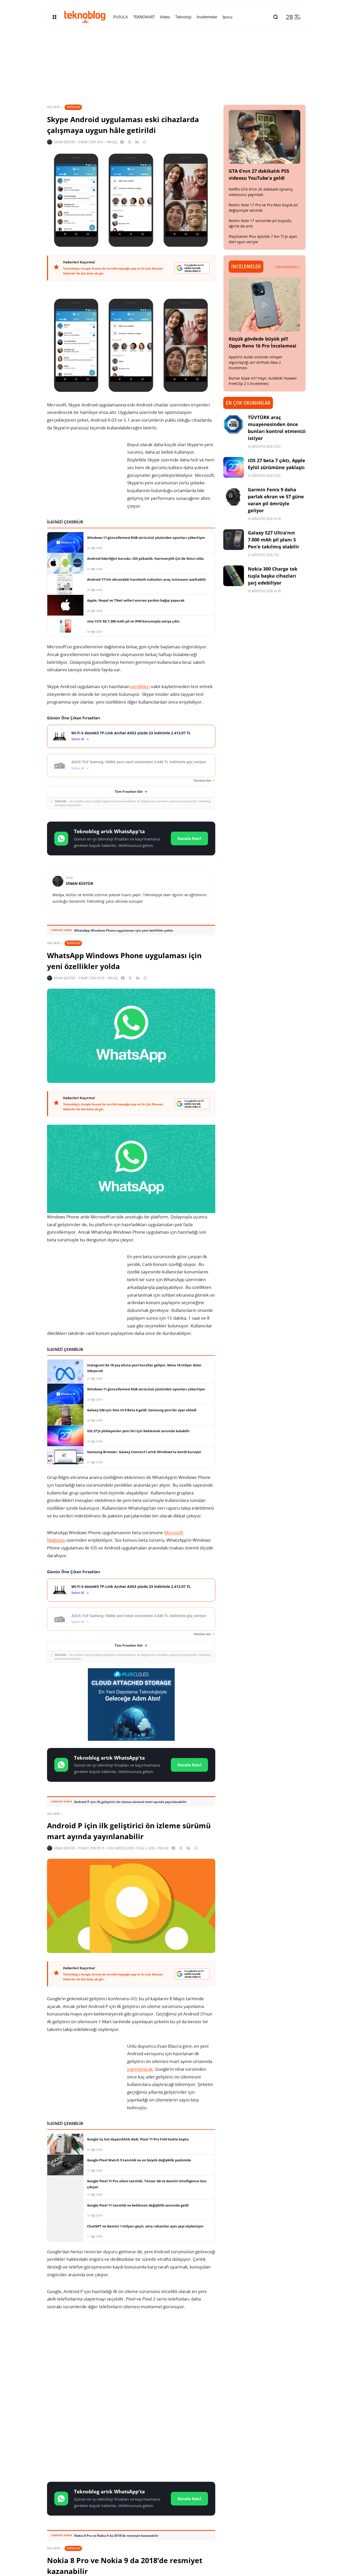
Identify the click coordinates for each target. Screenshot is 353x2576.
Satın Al (78, 739)
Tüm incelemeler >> (288, 266)
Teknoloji (73, 107)
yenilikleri (140, 686)
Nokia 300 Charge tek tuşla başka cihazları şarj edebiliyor (273, 576)
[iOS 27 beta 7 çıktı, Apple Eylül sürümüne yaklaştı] (234, 467)
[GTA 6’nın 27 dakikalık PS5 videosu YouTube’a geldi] (265, 137)
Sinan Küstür (64, 142)
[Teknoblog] (85, 17)
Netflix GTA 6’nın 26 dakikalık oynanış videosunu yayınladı (261, 192)
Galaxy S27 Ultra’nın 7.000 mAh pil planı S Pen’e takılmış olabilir (274, 540)
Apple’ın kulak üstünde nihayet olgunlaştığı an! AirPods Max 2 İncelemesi (255, 362)
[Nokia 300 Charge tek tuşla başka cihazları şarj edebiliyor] (234, 576)
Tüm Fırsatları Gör (129, 791)
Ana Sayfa (53, 107)
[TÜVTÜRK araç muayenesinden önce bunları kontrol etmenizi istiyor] (234, 424)
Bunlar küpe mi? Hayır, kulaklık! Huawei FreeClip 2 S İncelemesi (263, 381)
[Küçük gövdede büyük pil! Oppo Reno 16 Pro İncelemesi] (265, 305)
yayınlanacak (140, 2069)
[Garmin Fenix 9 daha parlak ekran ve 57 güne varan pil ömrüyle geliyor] (234, 497)
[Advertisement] (131, 2356)
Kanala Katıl (189, 838)
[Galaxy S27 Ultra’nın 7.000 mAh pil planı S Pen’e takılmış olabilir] (234, 540)
